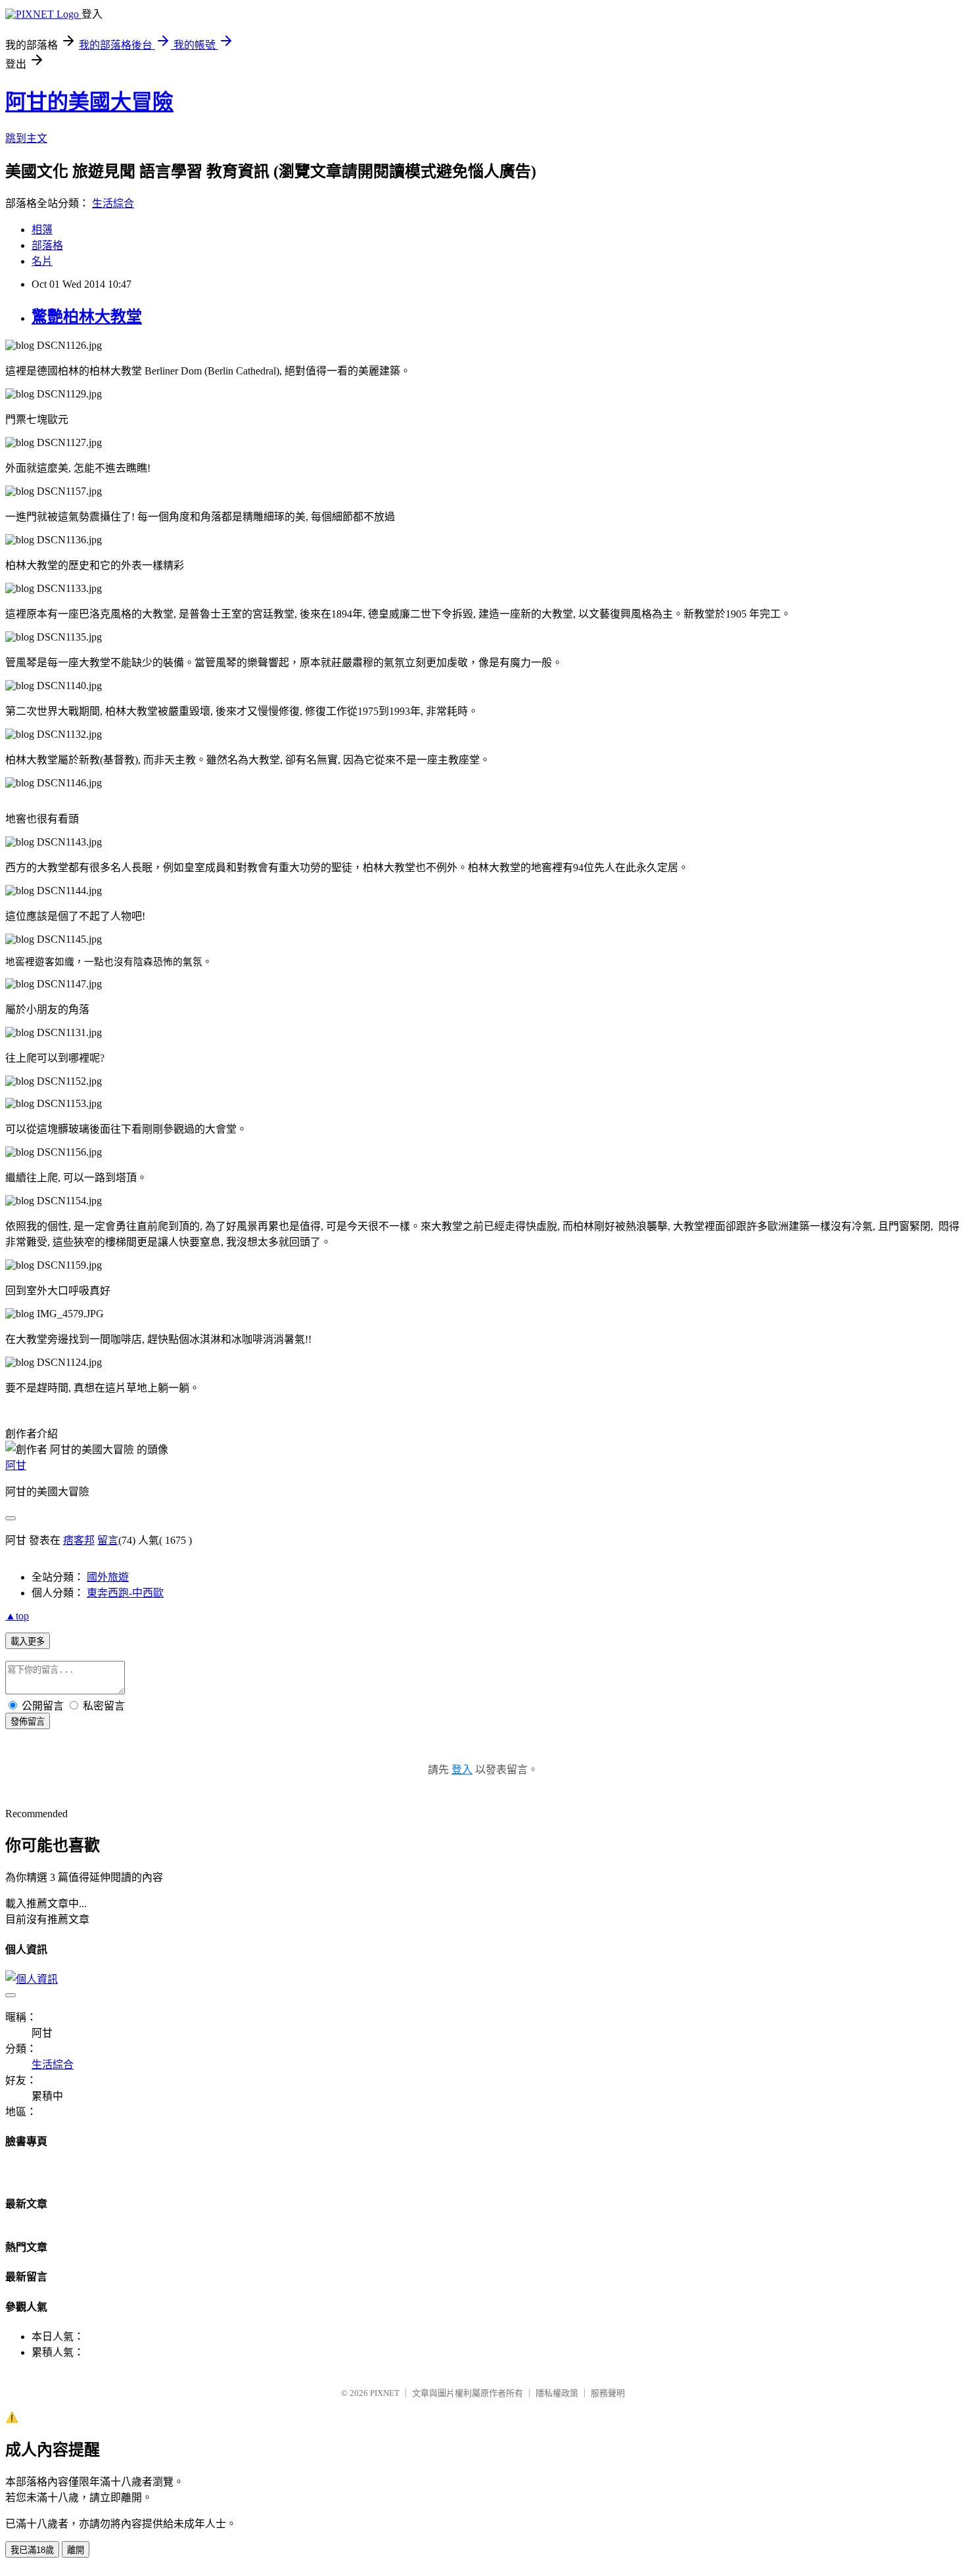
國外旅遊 (108, 1577)
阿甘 (16, 1465)
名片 (42, 261)
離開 (76, 2550)
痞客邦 (79, 1540)
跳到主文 (26, 138)
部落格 (47, 245)
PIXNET (385, 2393)
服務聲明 (608, 2393)
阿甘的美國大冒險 (89, 102)
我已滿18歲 (32, 2550)
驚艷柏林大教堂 (87, 317)
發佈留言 (28, 1722)
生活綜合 (113, 203)
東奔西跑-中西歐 (125, 1593)
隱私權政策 (557, 2393)
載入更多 (28, 1641)
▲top (17, 1616)
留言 (108, 1540)
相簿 (42, 230)
